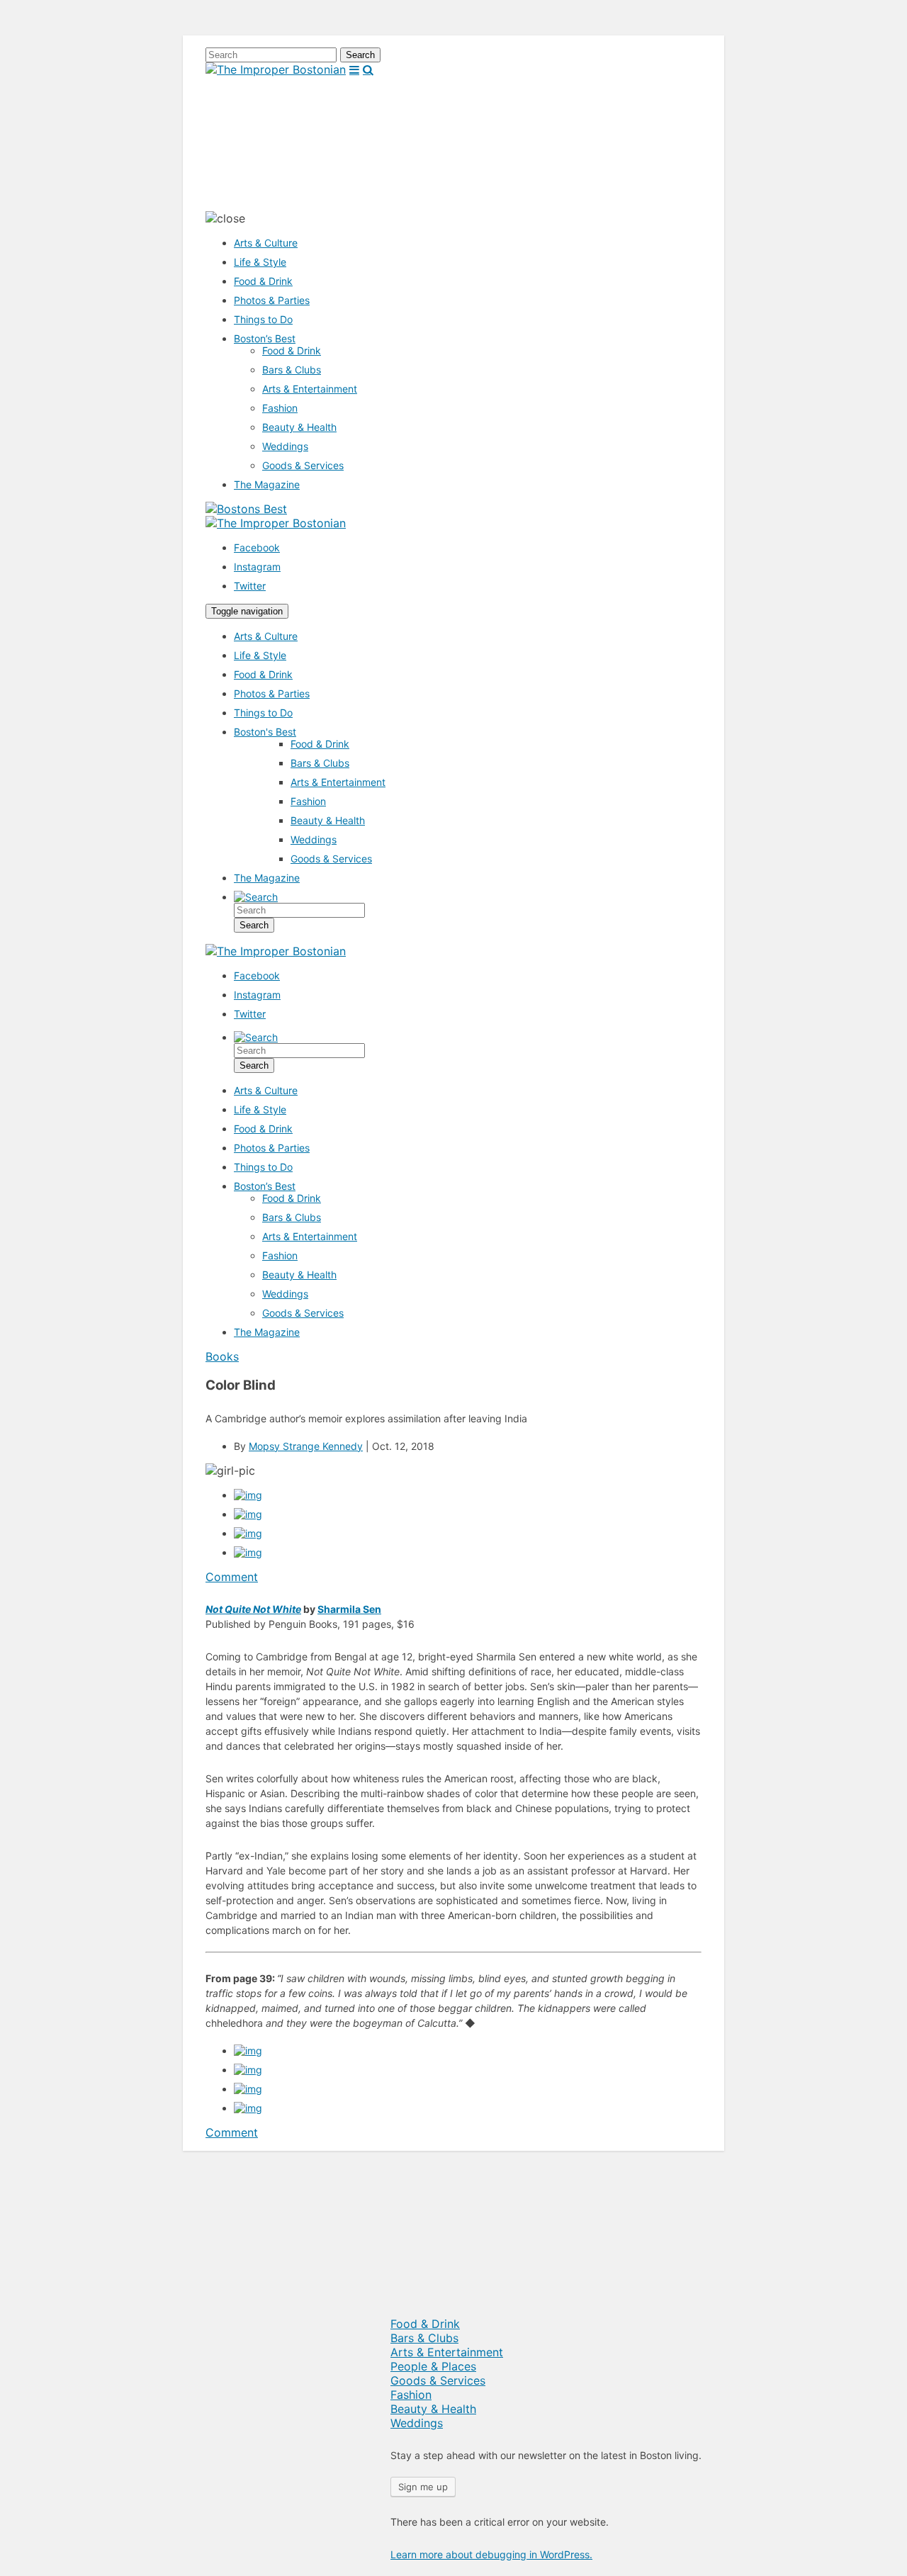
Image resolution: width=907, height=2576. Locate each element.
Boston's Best (265, 732)
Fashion (280, 408)
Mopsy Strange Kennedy (306, 1446)
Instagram (257, 567)
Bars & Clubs (292, 370)
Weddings (285, 446)
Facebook (257, 547)
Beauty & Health (299, 427)
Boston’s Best (265, 338)
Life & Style (260, 262)
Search (360, 55)
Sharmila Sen (349, 1609)
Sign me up (423, 2487)
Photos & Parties (272, 300)
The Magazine (267, 484)
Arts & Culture (266, 243)
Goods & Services (303, 465)
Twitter (250, 586)
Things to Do (263, 319)
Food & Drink (263, 281)
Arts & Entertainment (310, 389)
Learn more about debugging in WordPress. (491, 2554)
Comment (232, 1577)
